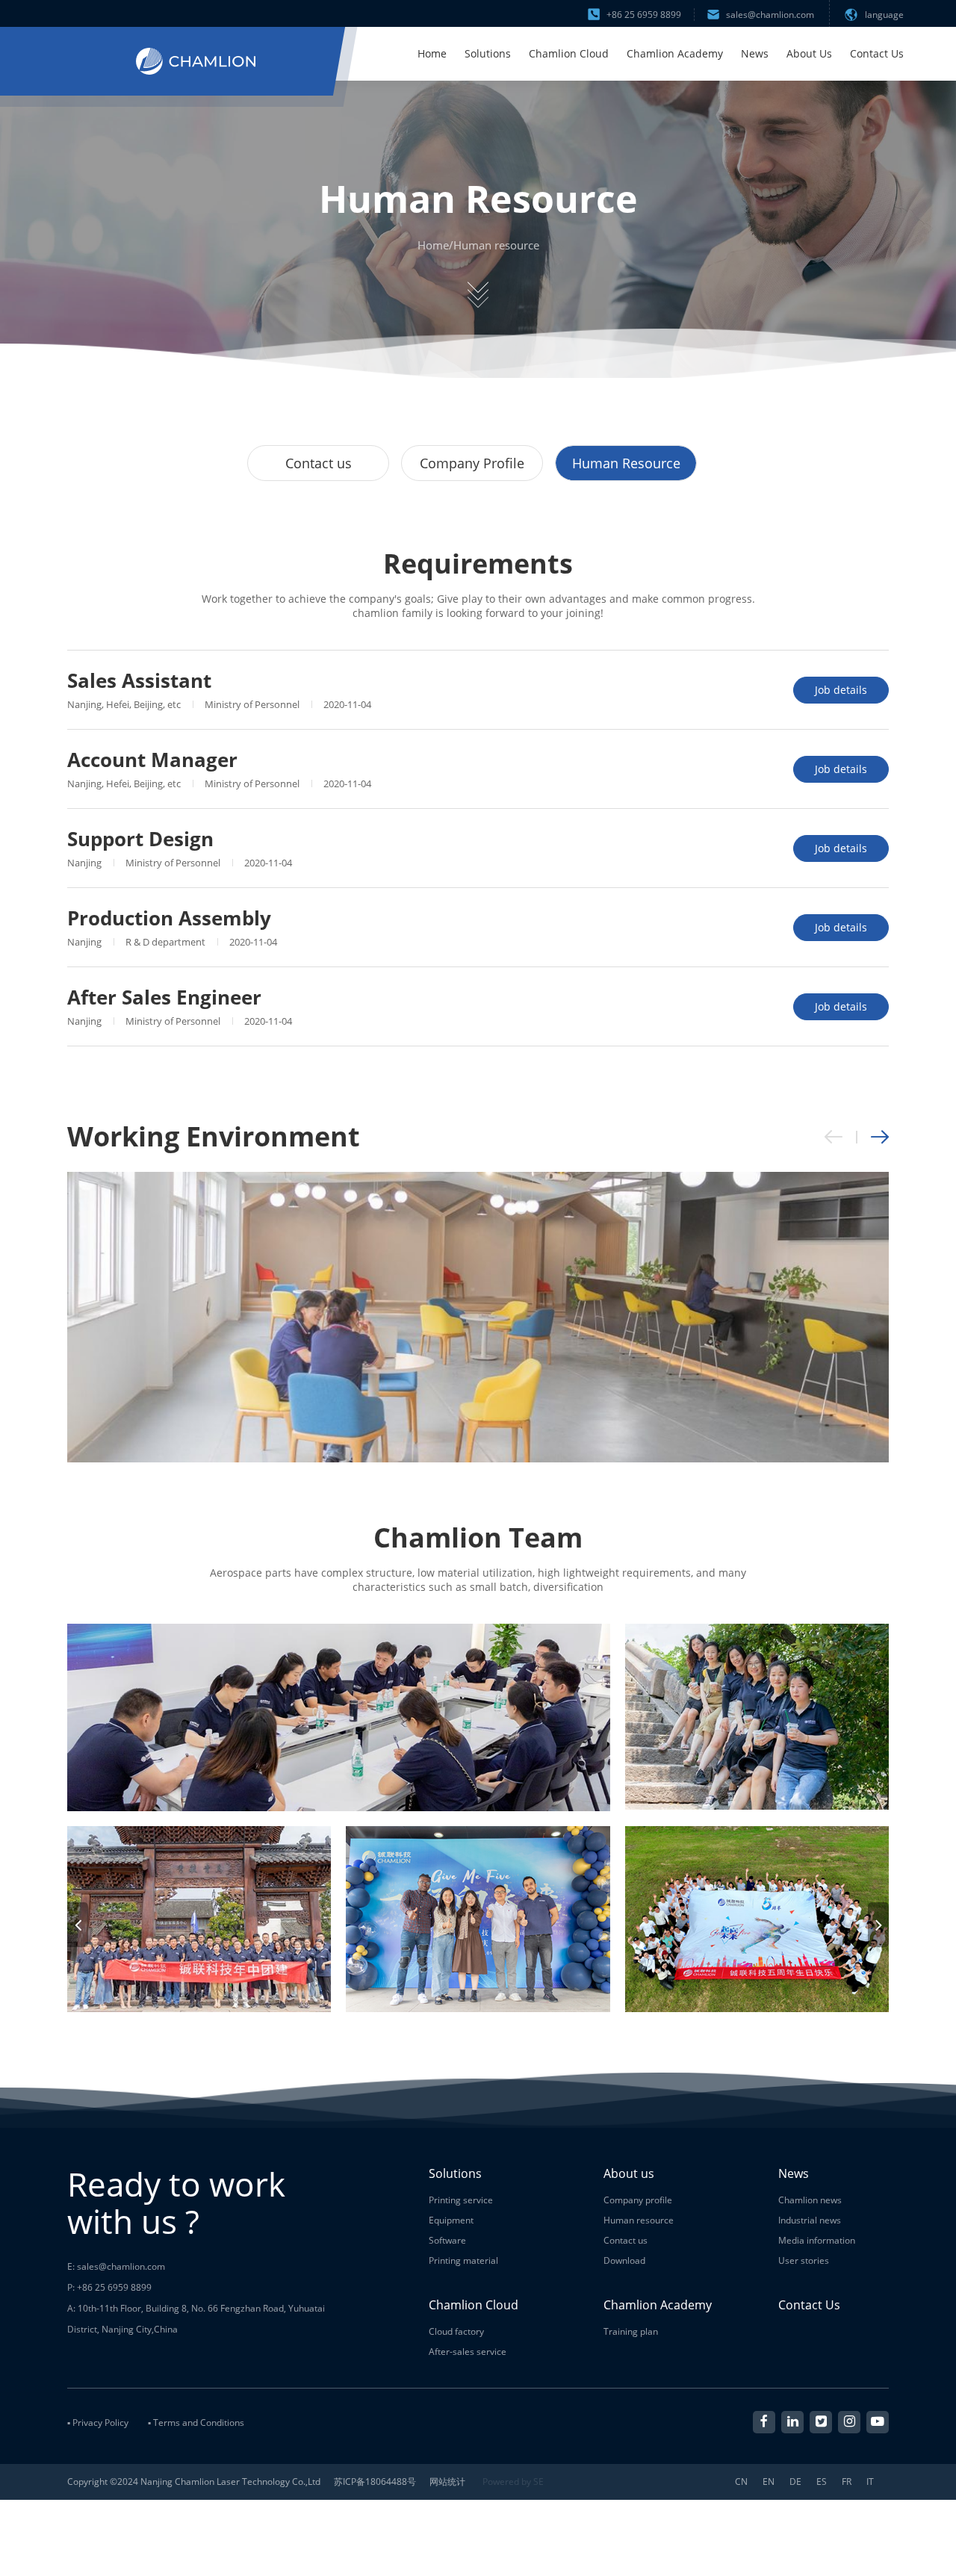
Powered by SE (513, 2482)
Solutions (488, 53)
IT (870, 2482)
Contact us (319, 463)
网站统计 (447, 2482)
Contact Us (877, 53)
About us (629, 2173)
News (755, 53)
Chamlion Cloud (569, 53)
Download (624, 2260)
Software (447, 2240)
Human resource (496, 245)
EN (769, 2482)
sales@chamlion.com (770, 15)
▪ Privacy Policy (98, 2423)
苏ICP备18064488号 (375, 2482)
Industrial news (810, 2220)
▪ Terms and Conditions (196, 2423)
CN (741, 2482)
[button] (880, 1137)
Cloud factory (456, 2331)
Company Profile (472, 463)
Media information (817, 2240)
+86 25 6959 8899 (644, 15)
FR (847, 2482)
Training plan (631, 2331)
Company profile (638, 2200)
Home (432, 53)
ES (822, 2482)
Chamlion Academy (675, 53)
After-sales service (468, 2352)
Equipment (451, 2220)
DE (795, 2482)
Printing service (461, 2200)
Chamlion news (810, 2200)
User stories (804, 2260)
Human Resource (626, 463)
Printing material (463, 2260)
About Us (809, 53)
